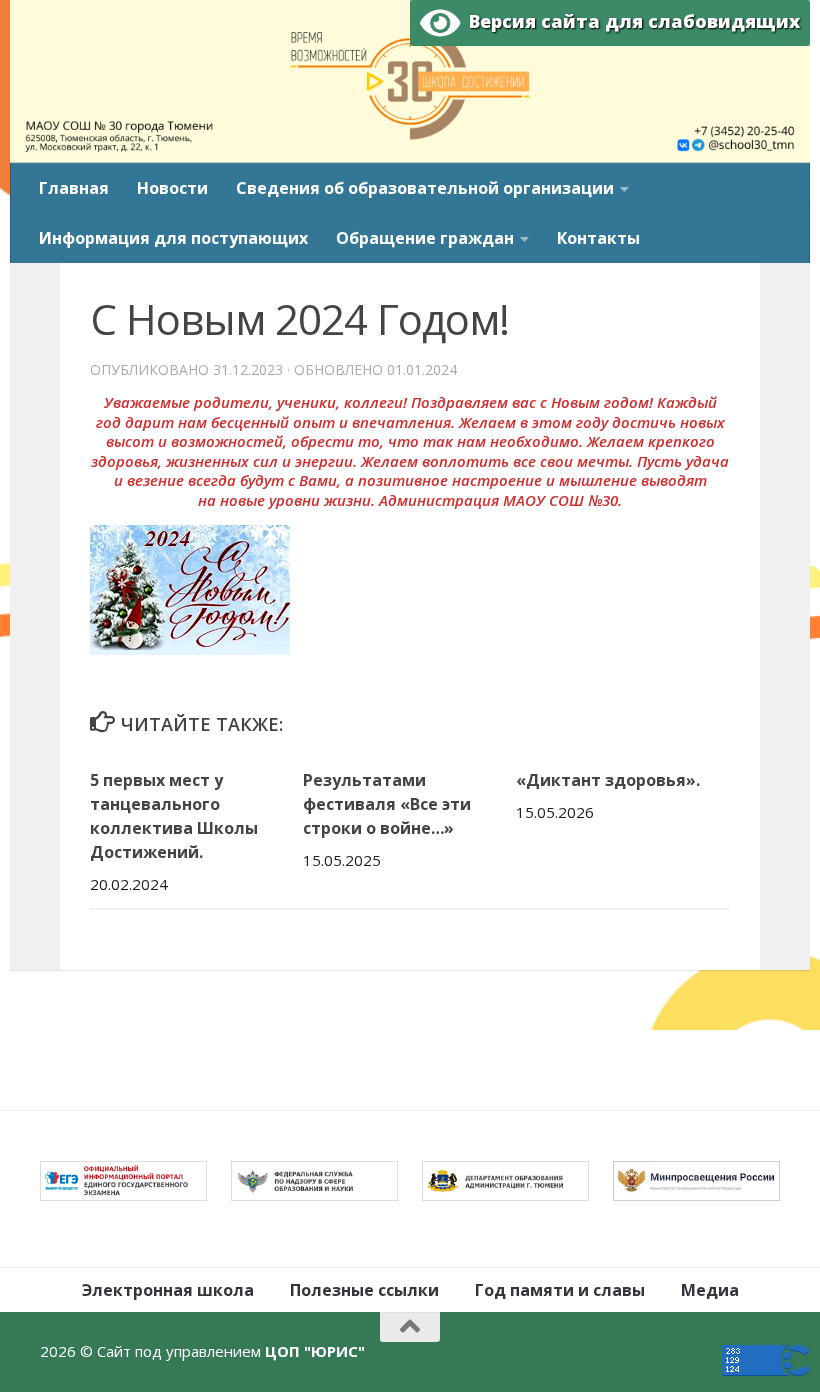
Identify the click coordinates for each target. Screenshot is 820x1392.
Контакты (598, 238)
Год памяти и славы (560, 1290)
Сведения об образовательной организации (425, 188)
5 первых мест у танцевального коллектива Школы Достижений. (174, 816)
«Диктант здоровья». (608, 780)
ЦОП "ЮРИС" (315, 1351)
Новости (172, 188)
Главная (74, 188)
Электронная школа (168, 1290)
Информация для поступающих (173, 238)
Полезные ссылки (364, 1290)
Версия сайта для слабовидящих (630, 21)
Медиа (710, 1290)
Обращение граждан (425, 238)
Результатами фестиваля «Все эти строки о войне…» (387, 804)
